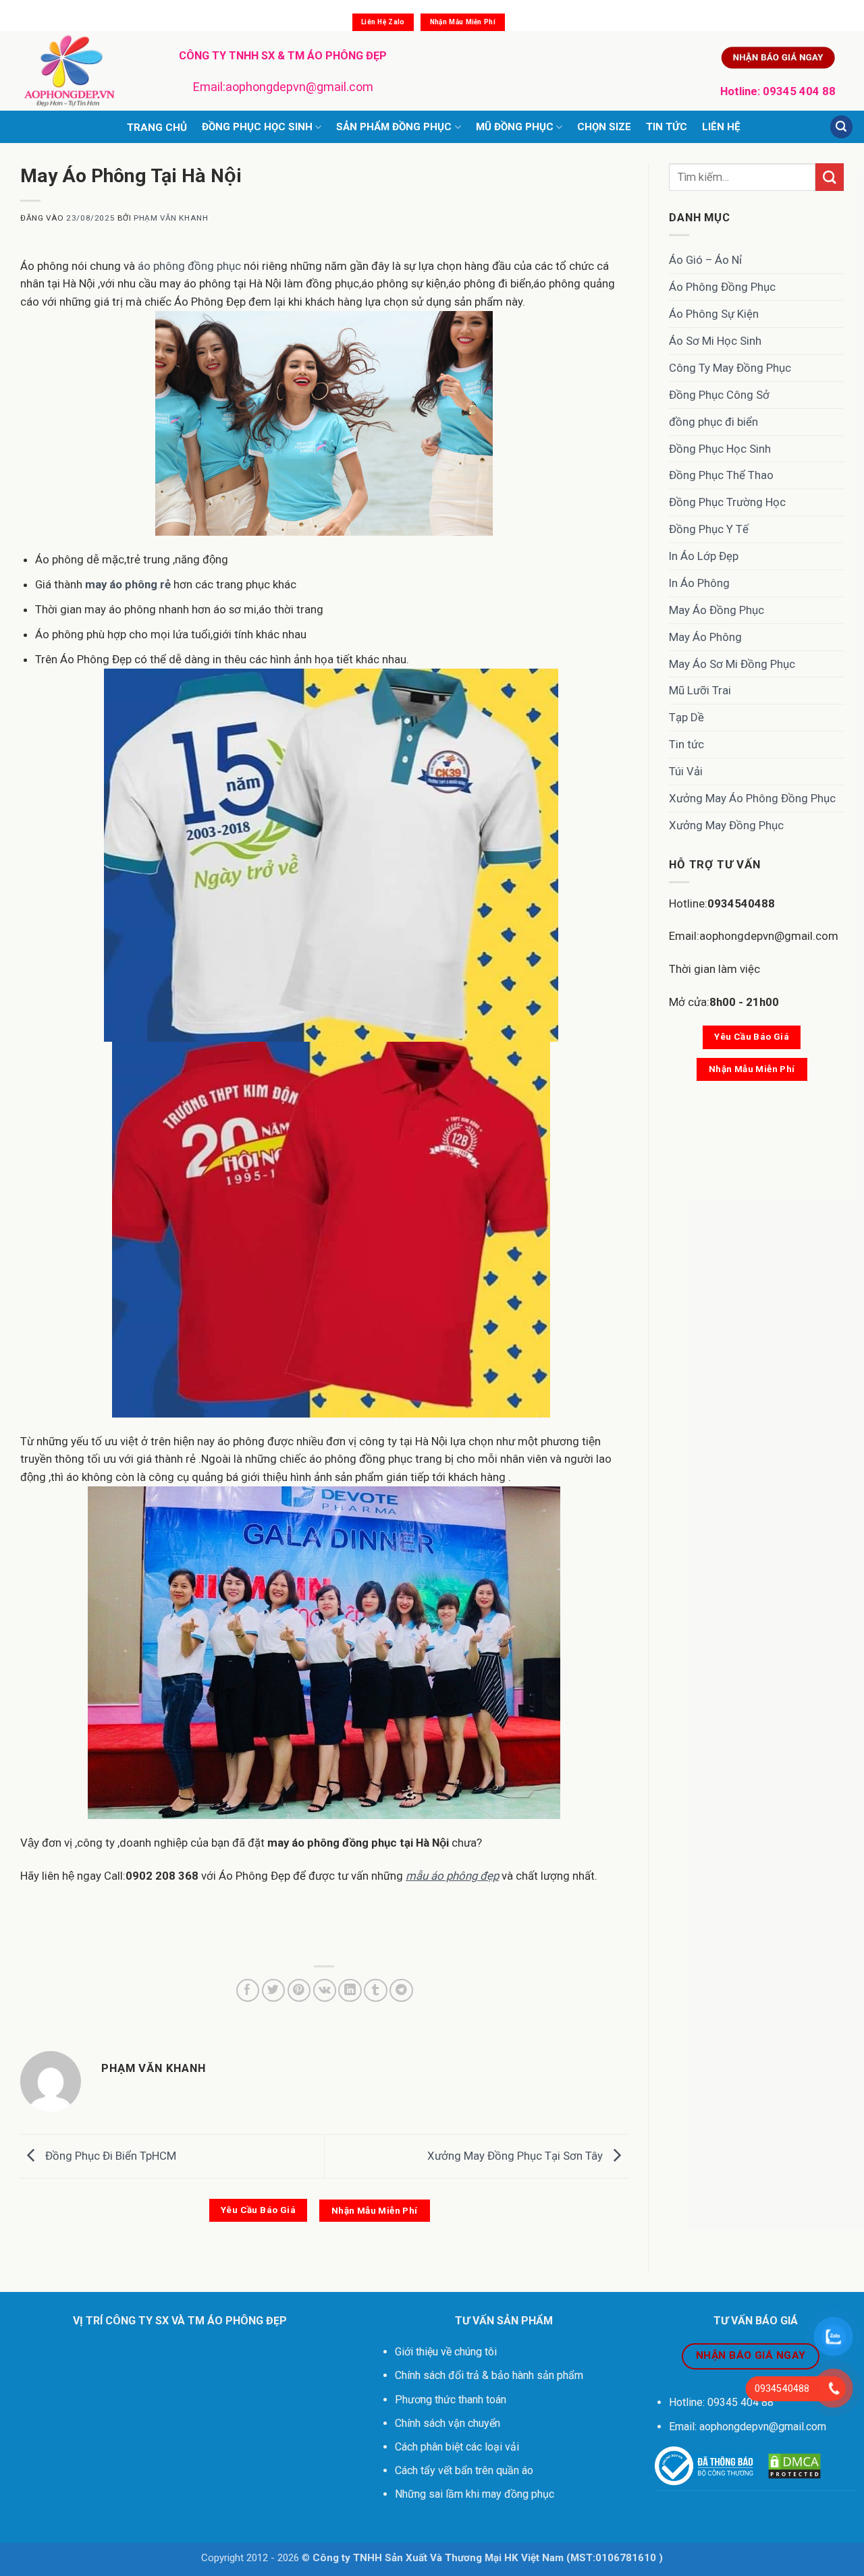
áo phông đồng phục (191, 266)
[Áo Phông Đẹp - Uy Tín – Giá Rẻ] (79, 71)
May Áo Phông (705, 637)
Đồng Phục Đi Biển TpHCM (109, 2156)
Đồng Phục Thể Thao (721, 475)
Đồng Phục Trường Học (727, 502)
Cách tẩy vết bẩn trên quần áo (464, 2470)
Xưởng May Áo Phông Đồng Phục (752, 798)
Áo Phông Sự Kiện (714, 314)
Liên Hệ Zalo (383, 22)
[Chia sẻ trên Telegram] (401, 1991)
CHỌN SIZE (604, 127)
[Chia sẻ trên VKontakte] (325, 1991)
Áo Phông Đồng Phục (722, 287)
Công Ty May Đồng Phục (730, 368)
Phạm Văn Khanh (171, 218)
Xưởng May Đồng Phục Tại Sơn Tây (516, 2156)
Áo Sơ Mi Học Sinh (715, 341)
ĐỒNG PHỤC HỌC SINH (257, 127)
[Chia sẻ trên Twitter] (274, 1991)
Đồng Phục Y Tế (709, 529)
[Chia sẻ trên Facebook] (248, 1991)
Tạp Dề (686, 717)
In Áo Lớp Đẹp (704, 556)
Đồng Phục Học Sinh (720, 449)
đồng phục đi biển (713, 422)
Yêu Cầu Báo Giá (258, 2210)
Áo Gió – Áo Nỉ (705, 260)
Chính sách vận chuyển (449, 2423)
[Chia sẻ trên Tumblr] (376, 1991)
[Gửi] (830, 177)
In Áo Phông (699, 583)
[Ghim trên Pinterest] (299, 1991)
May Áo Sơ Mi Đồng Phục (732, 664)
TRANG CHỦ (157, 128)
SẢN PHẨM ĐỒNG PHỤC (394, 127)
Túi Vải (686, 771)
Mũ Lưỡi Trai (700, 690)
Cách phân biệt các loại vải (457, 2447)
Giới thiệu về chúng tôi (446, 2352)
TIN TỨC (667, 127)
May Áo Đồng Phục (717, 610)
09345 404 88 (799, 91)
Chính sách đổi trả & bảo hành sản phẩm (489, 2375)
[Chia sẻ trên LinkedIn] (350, 1991)
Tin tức (686, 744)
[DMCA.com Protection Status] (794, 2466)
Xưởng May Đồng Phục (726, 825)
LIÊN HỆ (721, 127)
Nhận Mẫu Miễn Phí (463, 22)
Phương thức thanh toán (451, 2400)
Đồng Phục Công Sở (719, 395)
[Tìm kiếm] (842, 127)
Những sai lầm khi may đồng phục (475, 2494)
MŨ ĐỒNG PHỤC (515, 127)
